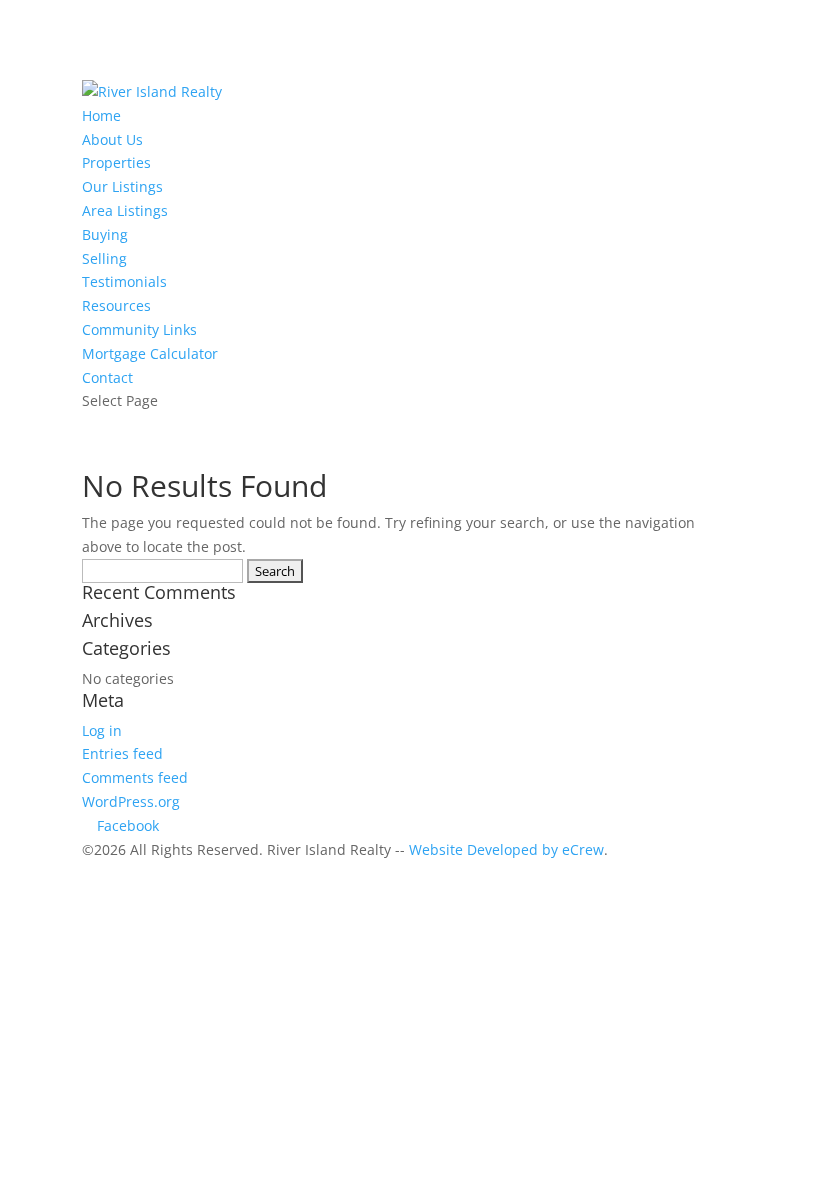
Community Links (139, 329)
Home (101, 115)
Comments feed (135, 777)
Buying (105, 234)
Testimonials (124, 281)
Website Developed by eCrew (506, 849)
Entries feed (122, 753)
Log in (102, 730)
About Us (112, 139)
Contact (107, 377)
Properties (116, 162)
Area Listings (125, 210)
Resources (116, 305)
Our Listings (122, 186)
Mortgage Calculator (150, 353)
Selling (104, 258)
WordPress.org (131, 801)
